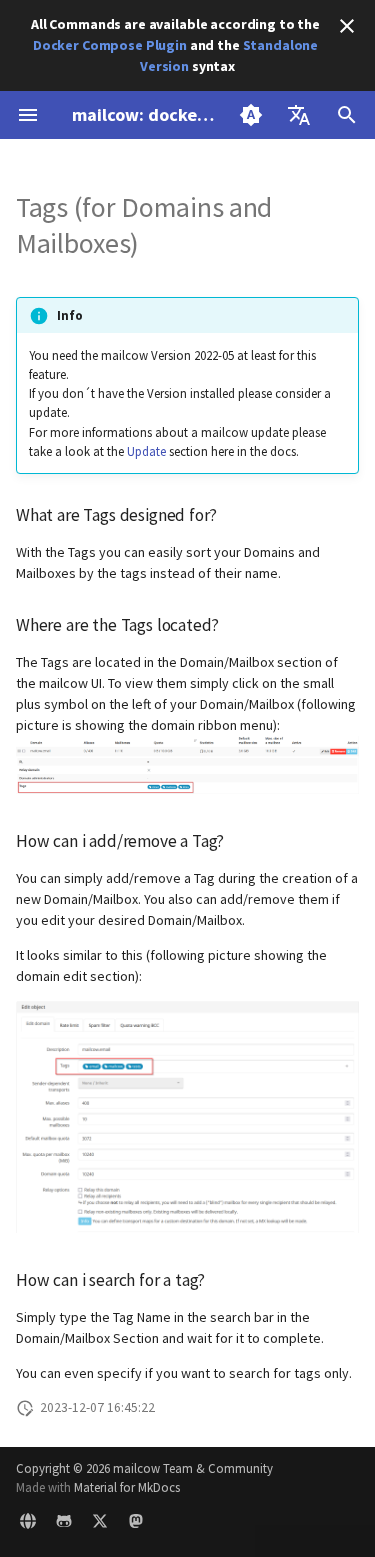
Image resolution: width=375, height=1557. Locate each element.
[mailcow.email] (28, 1525)
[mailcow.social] (136, 1525)
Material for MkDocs (127, 1487)
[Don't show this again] (347, 26)
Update (146, 451)
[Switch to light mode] (251, 115)
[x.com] (100, 1525)
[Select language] (299, 115)
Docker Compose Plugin (110, 45)
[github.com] (64, 1525)
